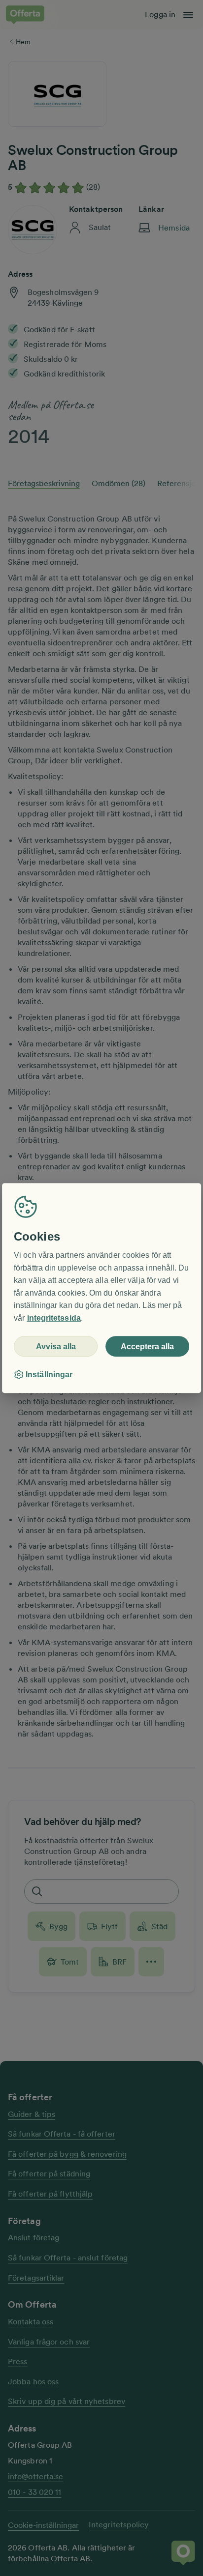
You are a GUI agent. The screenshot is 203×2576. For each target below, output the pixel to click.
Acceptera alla (147, 1346)
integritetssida (54, 1318)
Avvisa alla (56, 1346)
